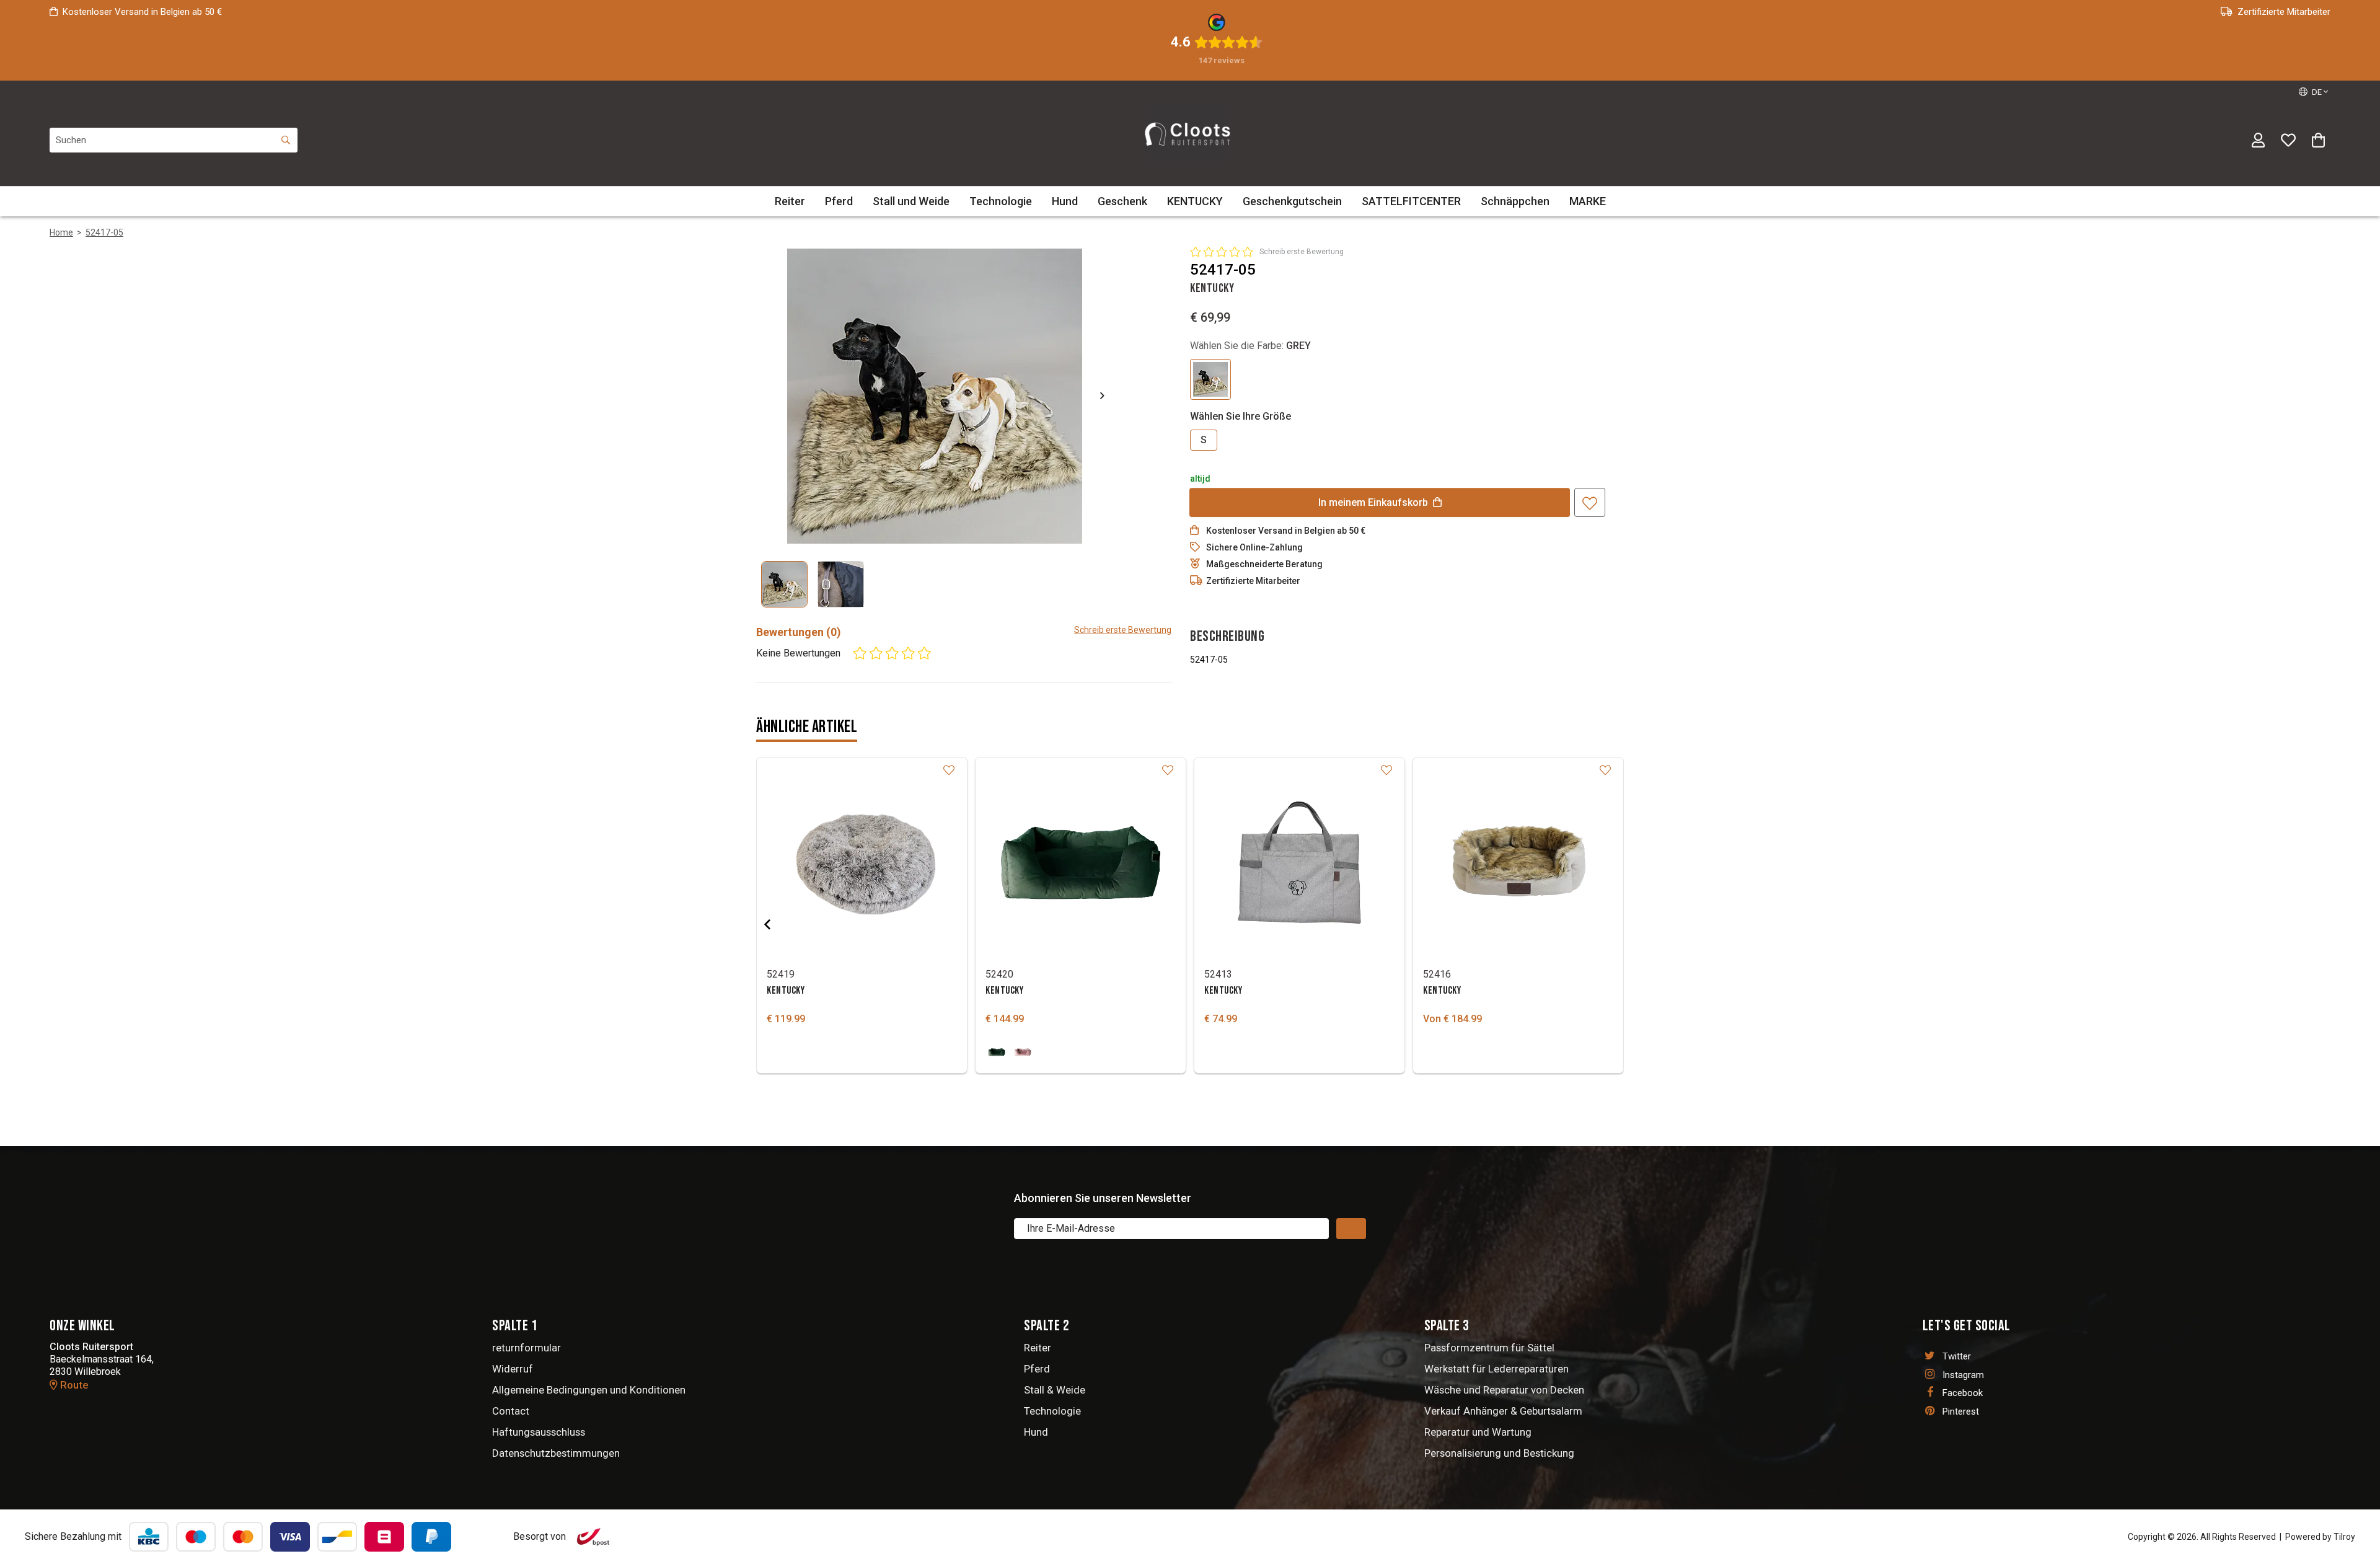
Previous (777, 924)
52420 (999, 974)
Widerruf (513, 1369)
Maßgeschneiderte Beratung (1264, 564)
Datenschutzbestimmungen (556, 1453)
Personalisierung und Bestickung (1499, 1453)
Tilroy (2344, 1537)
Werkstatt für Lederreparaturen (1496, 1369)
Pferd (839, 201)
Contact (511, 1411)
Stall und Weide (911, 201)
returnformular (527, 1348)
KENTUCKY (1195, 201)
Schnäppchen (1515, 201)
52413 (1218, 974)
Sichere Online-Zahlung (1254, 547)
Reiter (790, 201)
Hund (1065, 201)
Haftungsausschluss (539, 1432)
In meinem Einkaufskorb (1373, 502)
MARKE (1588, 201)
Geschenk (1122, 201)
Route (73, 1385)
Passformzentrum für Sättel (1489, 1348)
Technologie (1001, 201)
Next (1092, 395)
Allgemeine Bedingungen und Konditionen (589, 1390)
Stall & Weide (1055, 1390)
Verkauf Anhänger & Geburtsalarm (1503, 1411)
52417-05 (104, 232)
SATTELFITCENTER (1411, 201)
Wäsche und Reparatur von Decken (1504, 1390)
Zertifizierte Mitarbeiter (2284, 12)
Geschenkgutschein (1292, 201)
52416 (1437, 974)
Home (61, 232)
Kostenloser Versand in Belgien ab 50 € (142, 12)
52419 (781, 974)
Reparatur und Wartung (1478, 1432)
